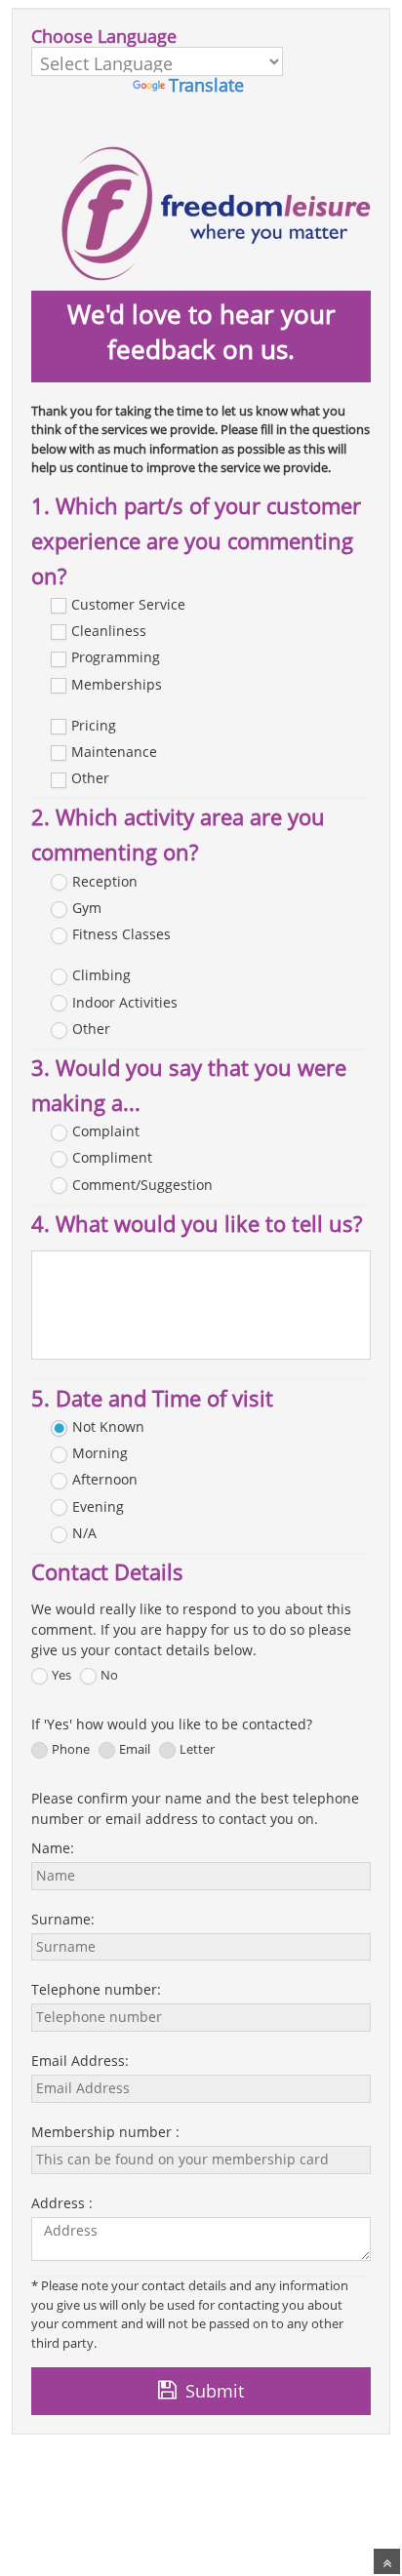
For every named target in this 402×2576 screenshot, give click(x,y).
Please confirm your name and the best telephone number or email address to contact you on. (195, 1808)
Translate (206, 85)
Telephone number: (96, 1989)
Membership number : (105, 2132)
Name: (53, 1848)
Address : (62, 2203)
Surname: (63, 1919)
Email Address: (80, 2061)
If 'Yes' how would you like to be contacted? (178, 1724)
